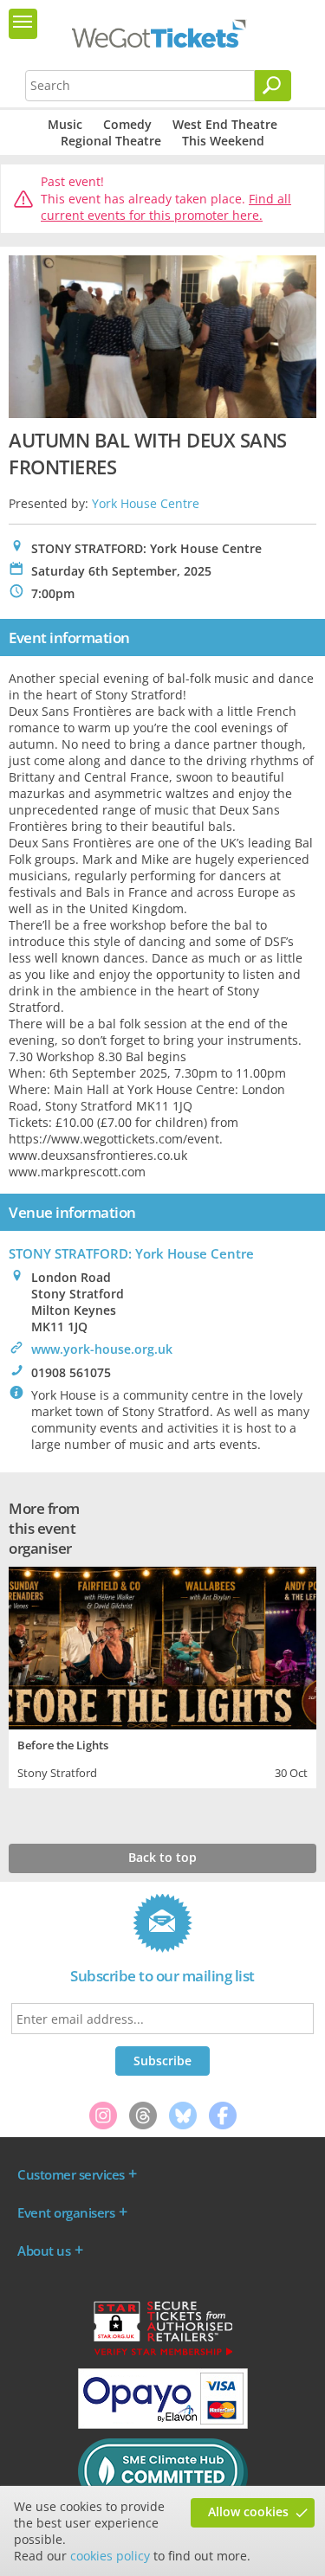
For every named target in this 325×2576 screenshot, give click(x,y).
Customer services (71, 2174)
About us (44, 2251)
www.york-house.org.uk (102, 1349)
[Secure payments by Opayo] (163, 2425)
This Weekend (223, 141)
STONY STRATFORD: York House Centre (131, 1253)
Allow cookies (248, 2512)
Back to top (162, 1857)
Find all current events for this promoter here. (166, 207)
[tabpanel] (162, 1675)
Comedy (127, 124)
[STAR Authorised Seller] (163, 2354)
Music (65, 124)
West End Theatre (225, 124)
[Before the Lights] (162, 1646)
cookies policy (110, 2556)
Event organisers (66, 2212)
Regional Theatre (111, 141)
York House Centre (146, 503)
